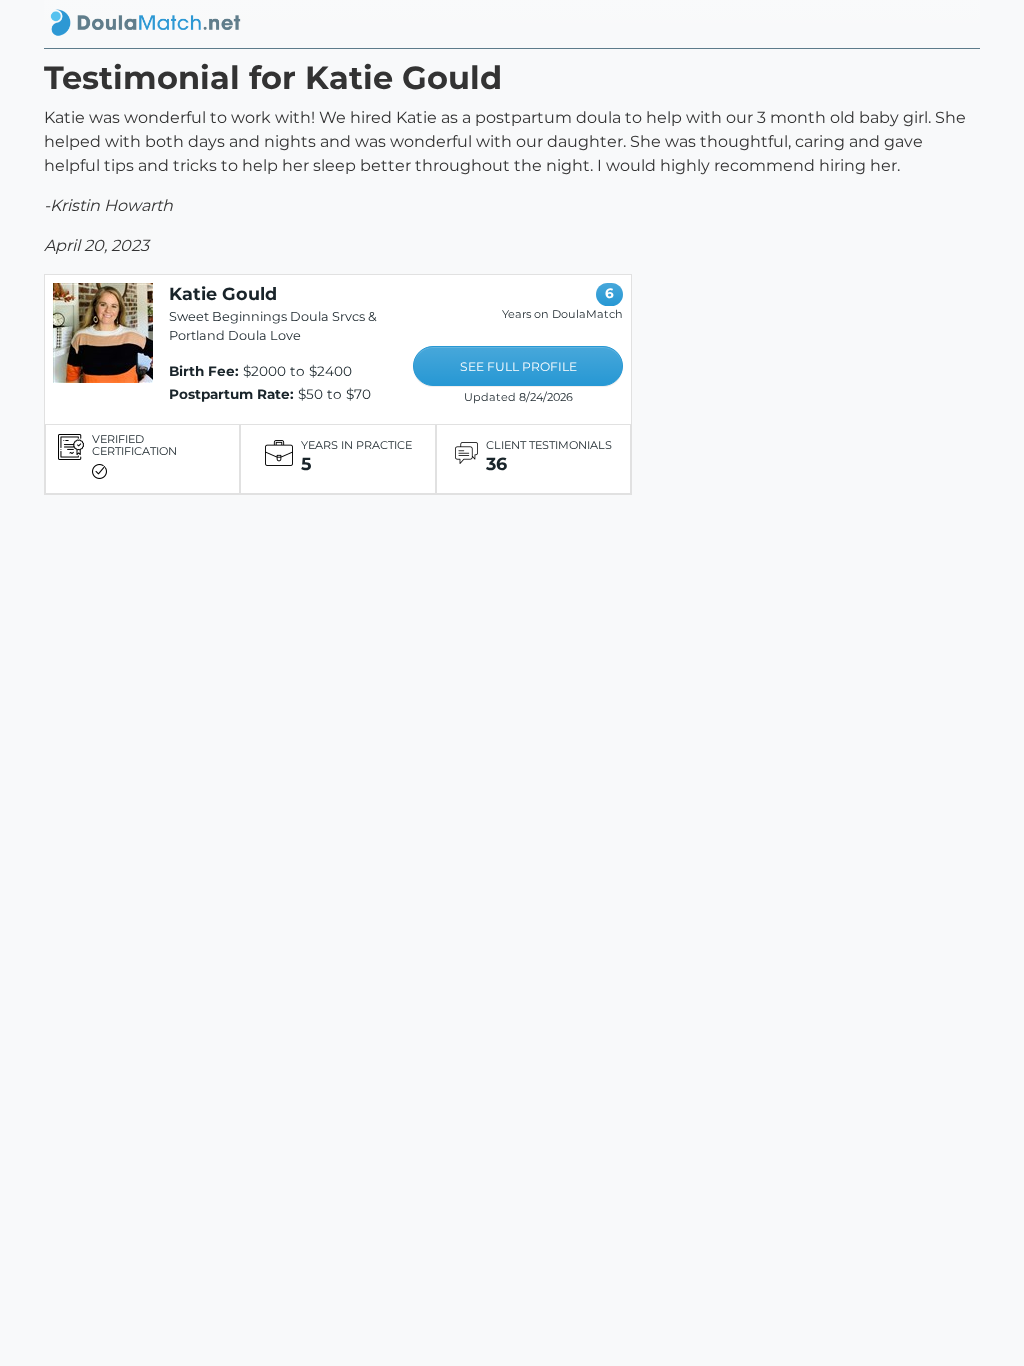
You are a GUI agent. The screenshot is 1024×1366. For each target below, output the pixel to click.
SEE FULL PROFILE (518, 366)
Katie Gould (223, 293)
